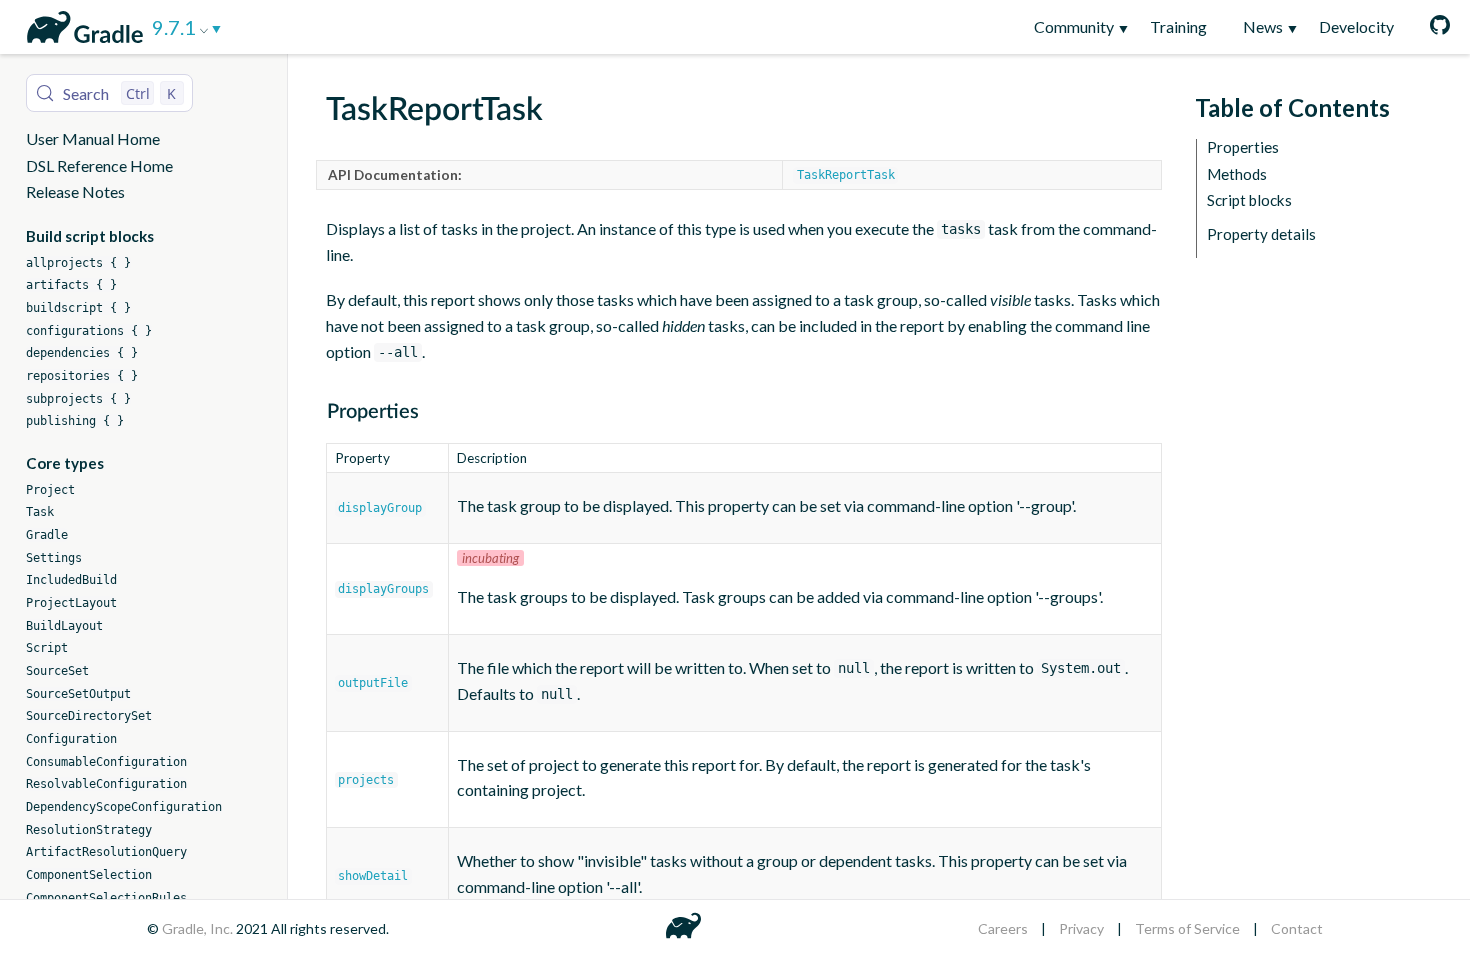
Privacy (1081, 928)
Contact (1297, 928)
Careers (1003, 928)
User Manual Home (93, 138)
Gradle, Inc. (199, 928)
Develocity (1356, 26)
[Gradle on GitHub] (1431, 27)
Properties (1243, 147)
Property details (1261, 234)
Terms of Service (1187, 928)
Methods (1237, 174)
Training (1178, 26)
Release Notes (75, 191)
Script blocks (1249, 200)
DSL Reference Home (99, 165)
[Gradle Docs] (81, 24)
